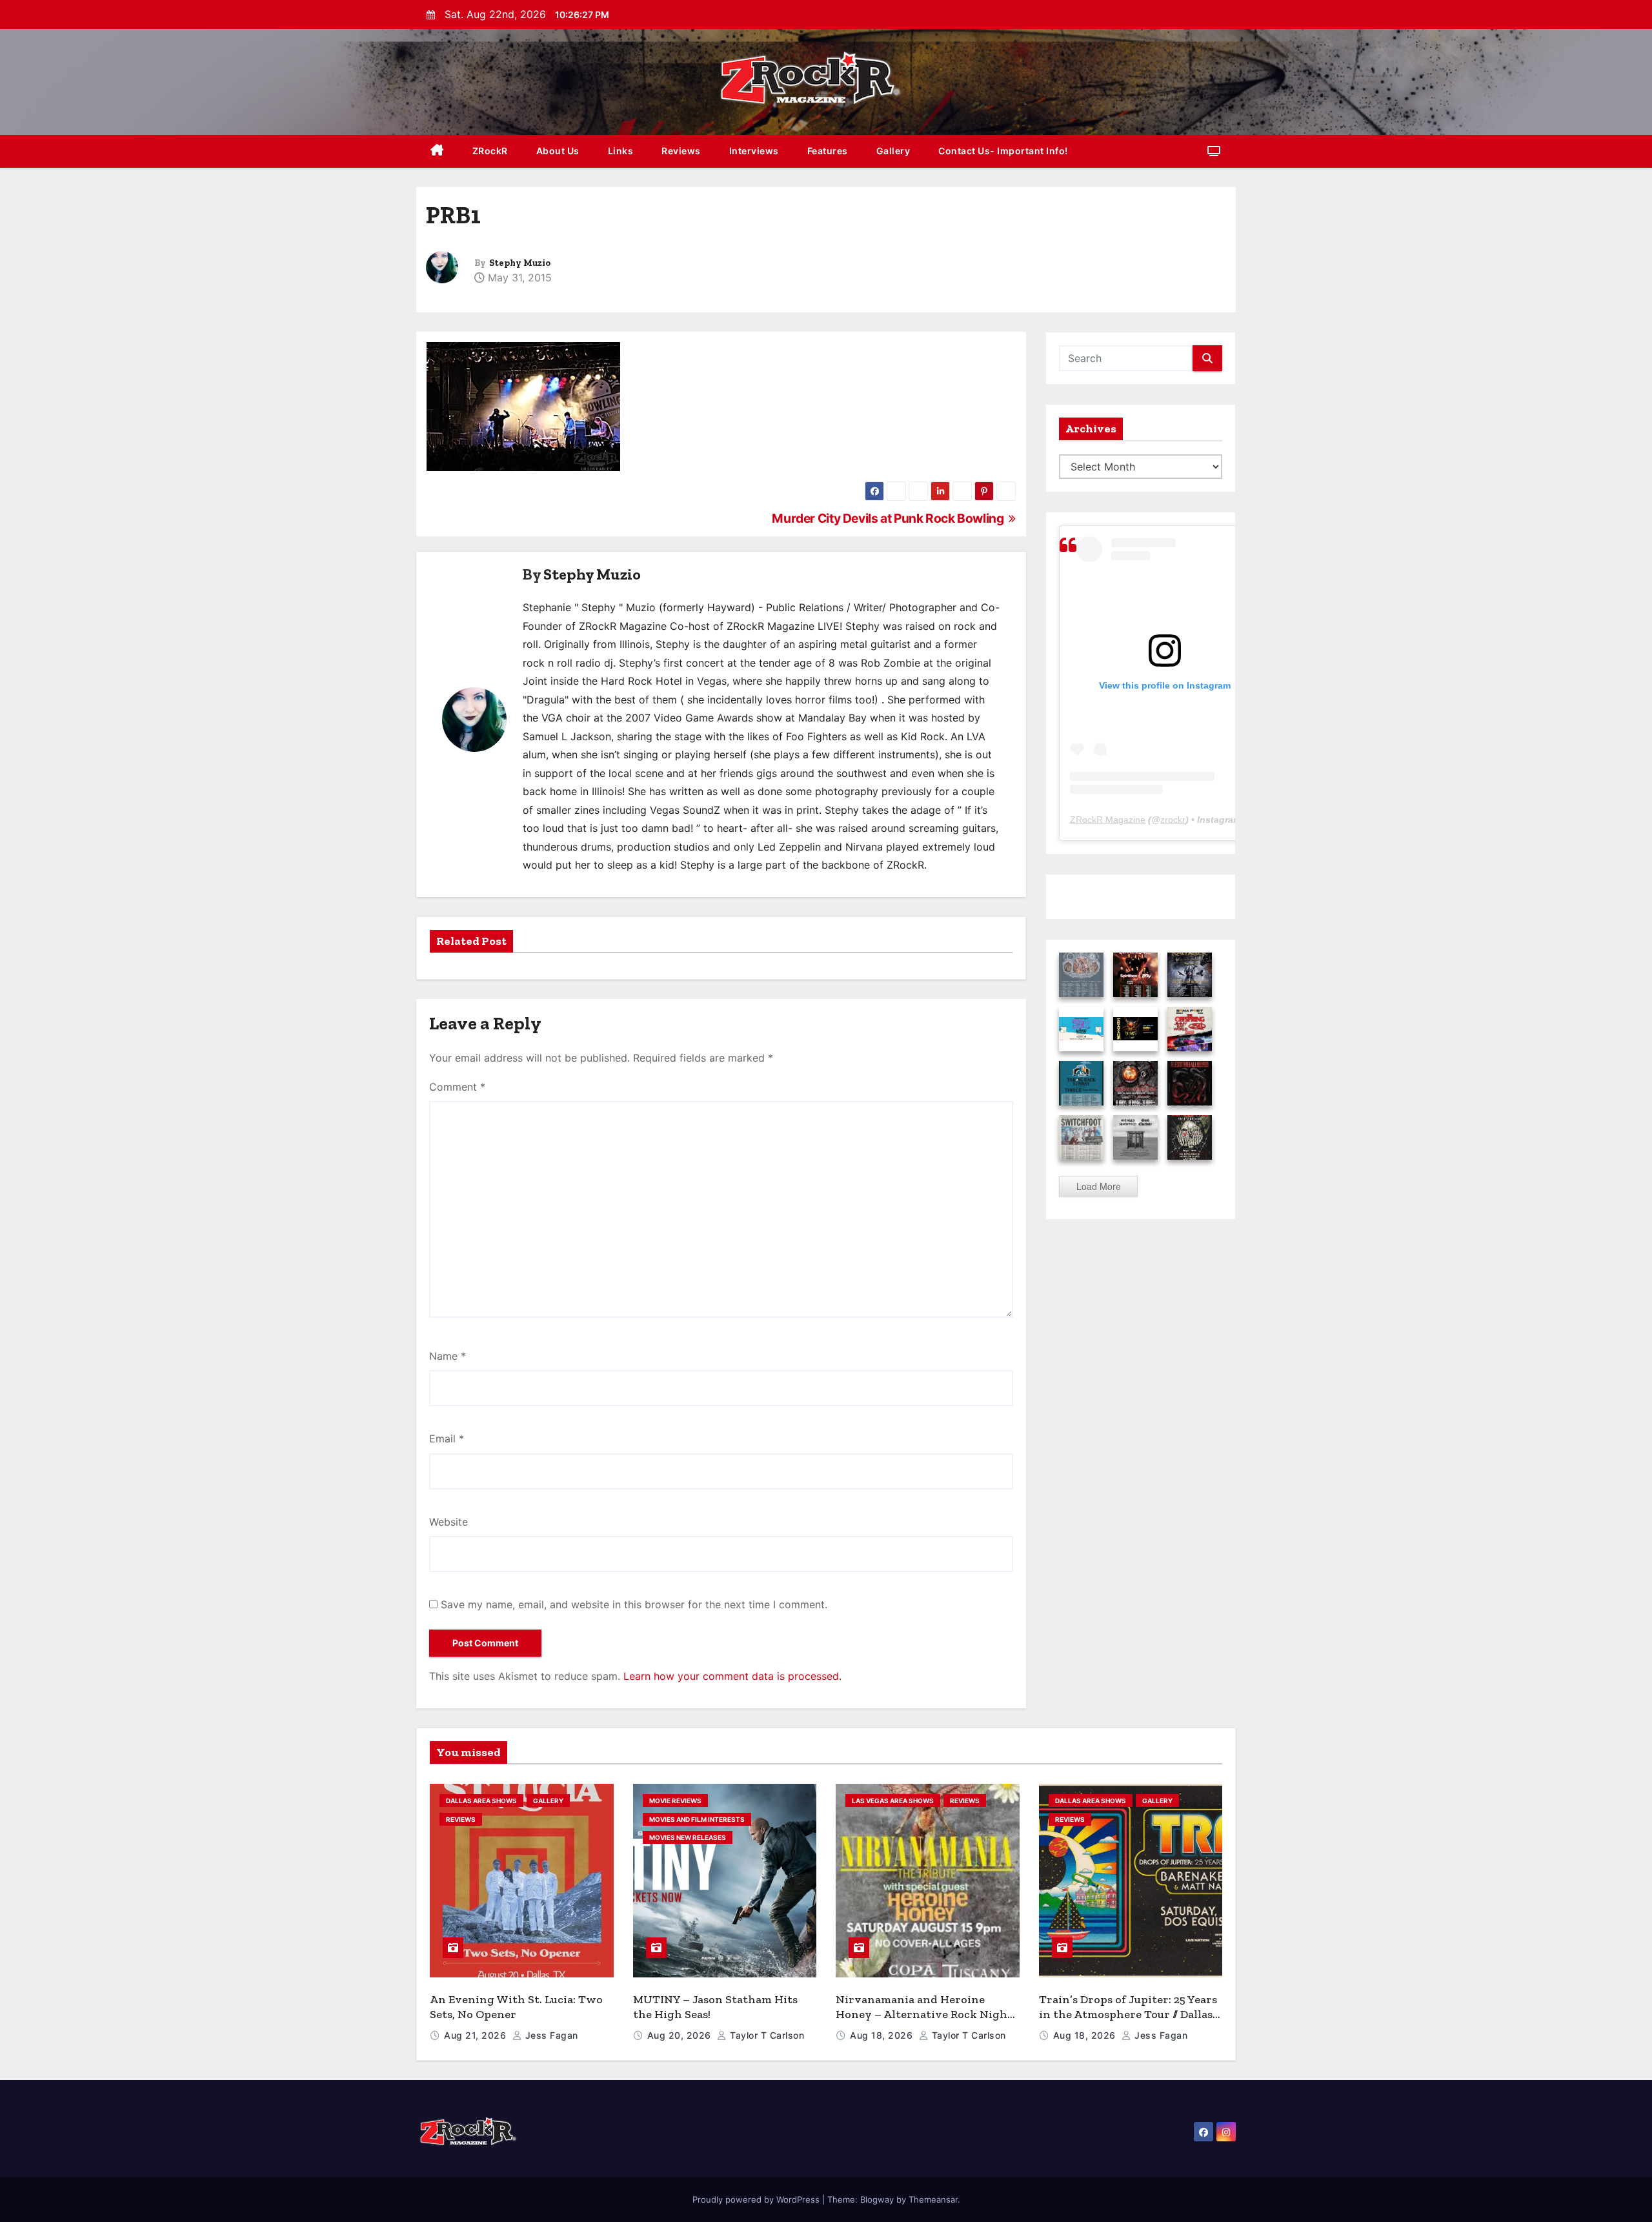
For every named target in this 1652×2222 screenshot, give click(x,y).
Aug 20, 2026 (681, 2035)
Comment (457, 1087)
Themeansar (933, 2199)
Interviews (754, 151)
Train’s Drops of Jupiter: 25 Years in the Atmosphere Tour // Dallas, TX (1128, 2014)
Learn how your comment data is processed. (732, 1676)
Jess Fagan (550, 2035)
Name (448, 1356)
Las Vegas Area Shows (893, 1801)
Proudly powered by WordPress (757, 2199)
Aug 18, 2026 (883, 2035)
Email (447, 1439)
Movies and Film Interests (697, 1819)
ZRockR (490, 151)
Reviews (681, 151)
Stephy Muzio (520, 263)
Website (448, 1522)
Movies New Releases (688, 1837)
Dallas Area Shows (481, 1801)
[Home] (437, 151)
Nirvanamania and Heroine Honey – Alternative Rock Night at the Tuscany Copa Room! (924, 2014)
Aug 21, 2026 (477, 2035)
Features (828, 151)
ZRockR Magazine (1108, 820)
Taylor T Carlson (766, 2035)
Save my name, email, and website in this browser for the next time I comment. (634, 1604)
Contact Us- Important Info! (1003, 151)
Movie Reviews (675, 1801)
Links (621, 151)
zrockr (1173, 820)
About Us (558, 151)
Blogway (877, 2199)
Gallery (893, 151)
